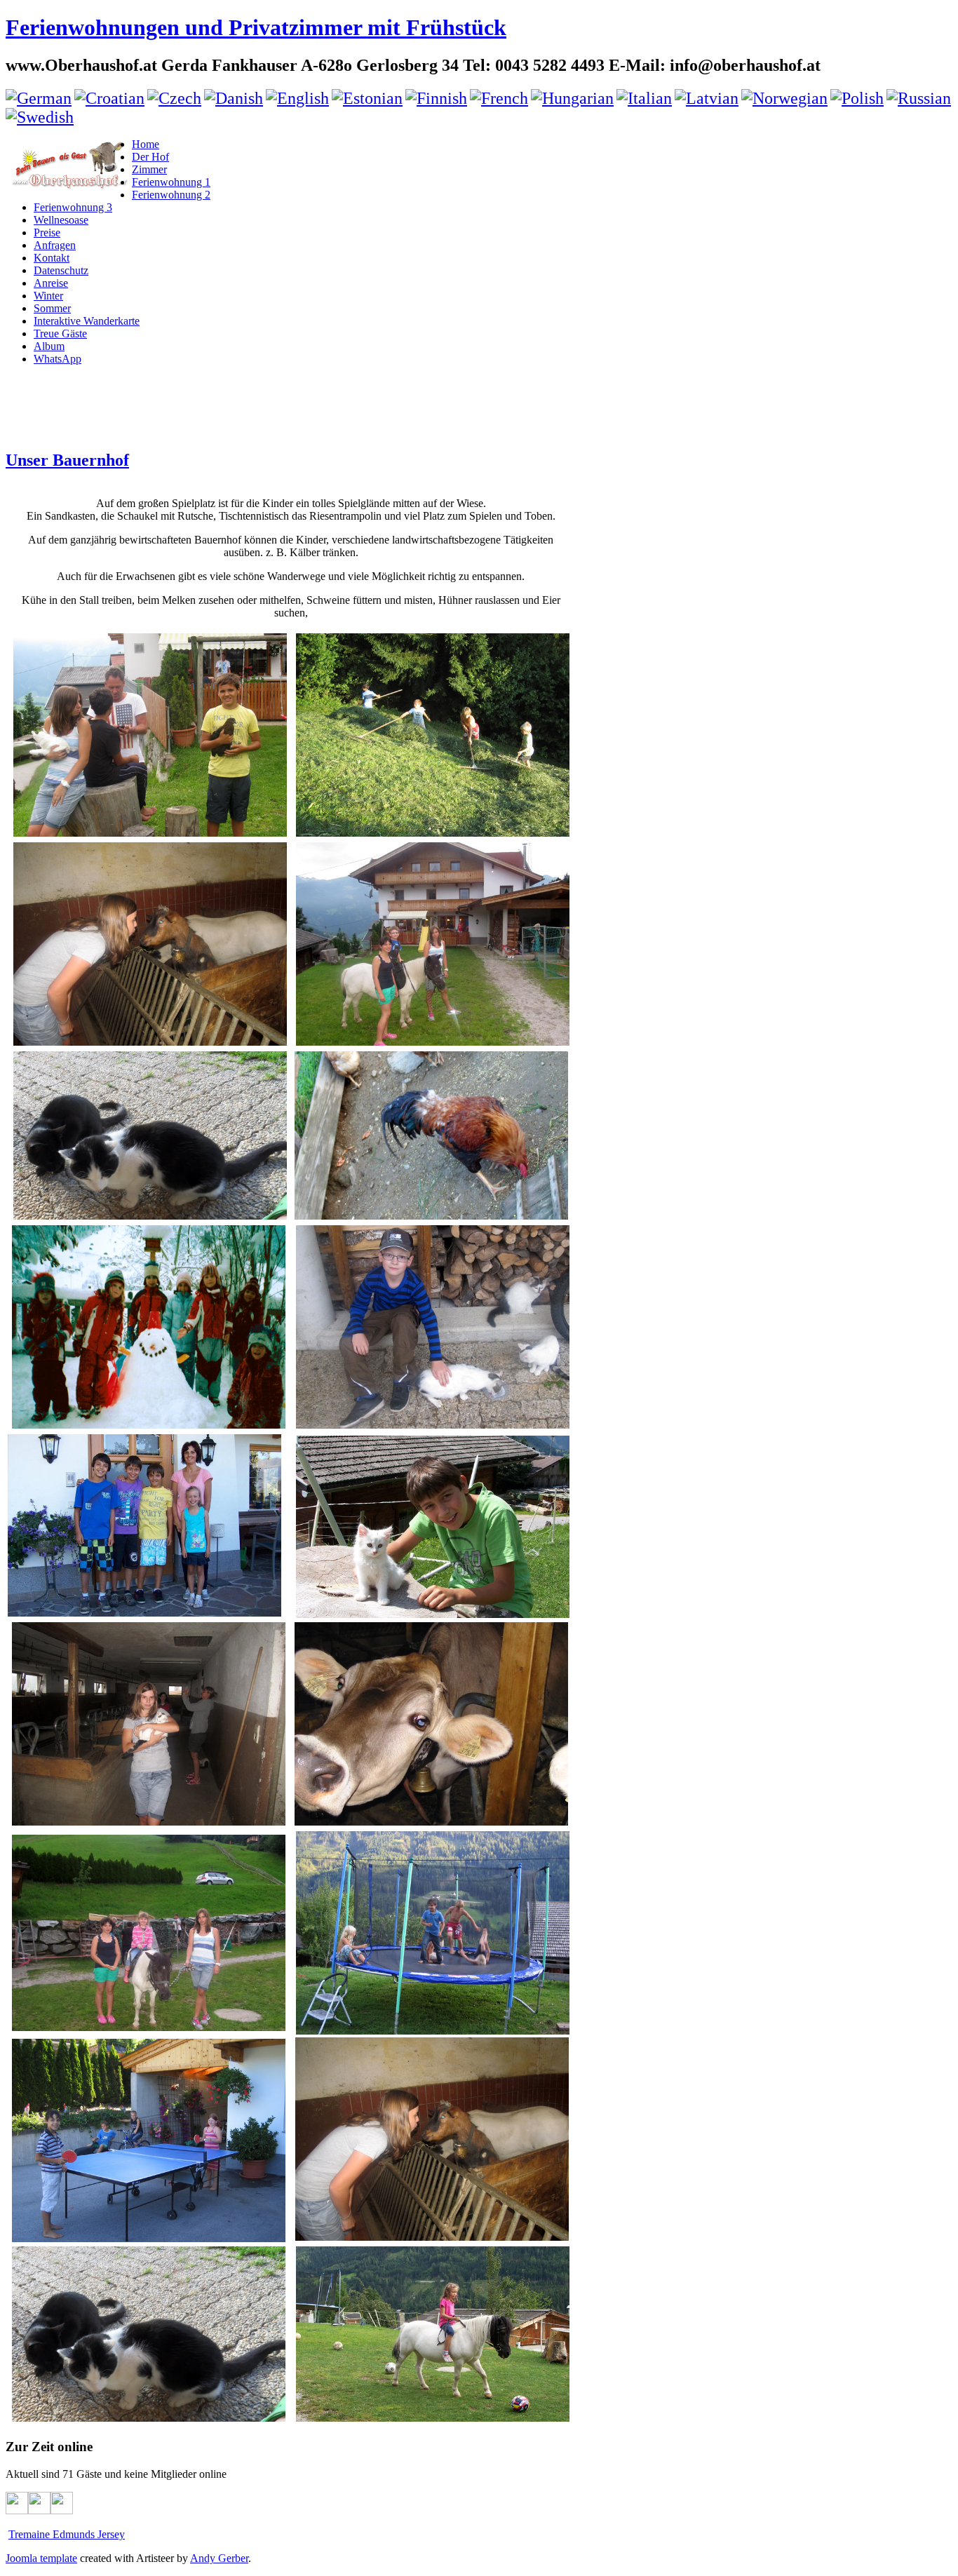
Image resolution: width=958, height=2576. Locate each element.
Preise (47, 232)
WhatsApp (58, 359)
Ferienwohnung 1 (171, 182)
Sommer (52, 308)
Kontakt (52, 258)
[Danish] (234, 98)
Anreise (51, 283)
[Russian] (919, 98)
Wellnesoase (61, 220)
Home (146, 144)
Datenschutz (61, 270)
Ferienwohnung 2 (171, 195)
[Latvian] (707, 98)
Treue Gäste (60, 333)
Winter (48, 296)
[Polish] (857, 98)
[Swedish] (40, 117)
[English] (297, 98)
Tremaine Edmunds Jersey (67, 2534)
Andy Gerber (219, 2558)
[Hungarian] (572, 98)
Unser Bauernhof (67, 460)
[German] (39, 98)
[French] (499, 98)
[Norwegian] (784, 98)
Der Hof (150, 157)
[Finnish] (436, 98)
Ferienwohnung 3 (73, 207)
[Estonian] (367, 98)
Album (49, 346)
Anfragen (55, 245)
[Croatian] (109, 98)
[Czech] (174, 98)
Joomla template (41, 2558)
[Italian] (644, 98)
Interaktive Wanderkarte (87, 321)
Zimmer (149, 169)
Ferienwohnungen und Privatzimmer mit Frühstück (256, 27)
